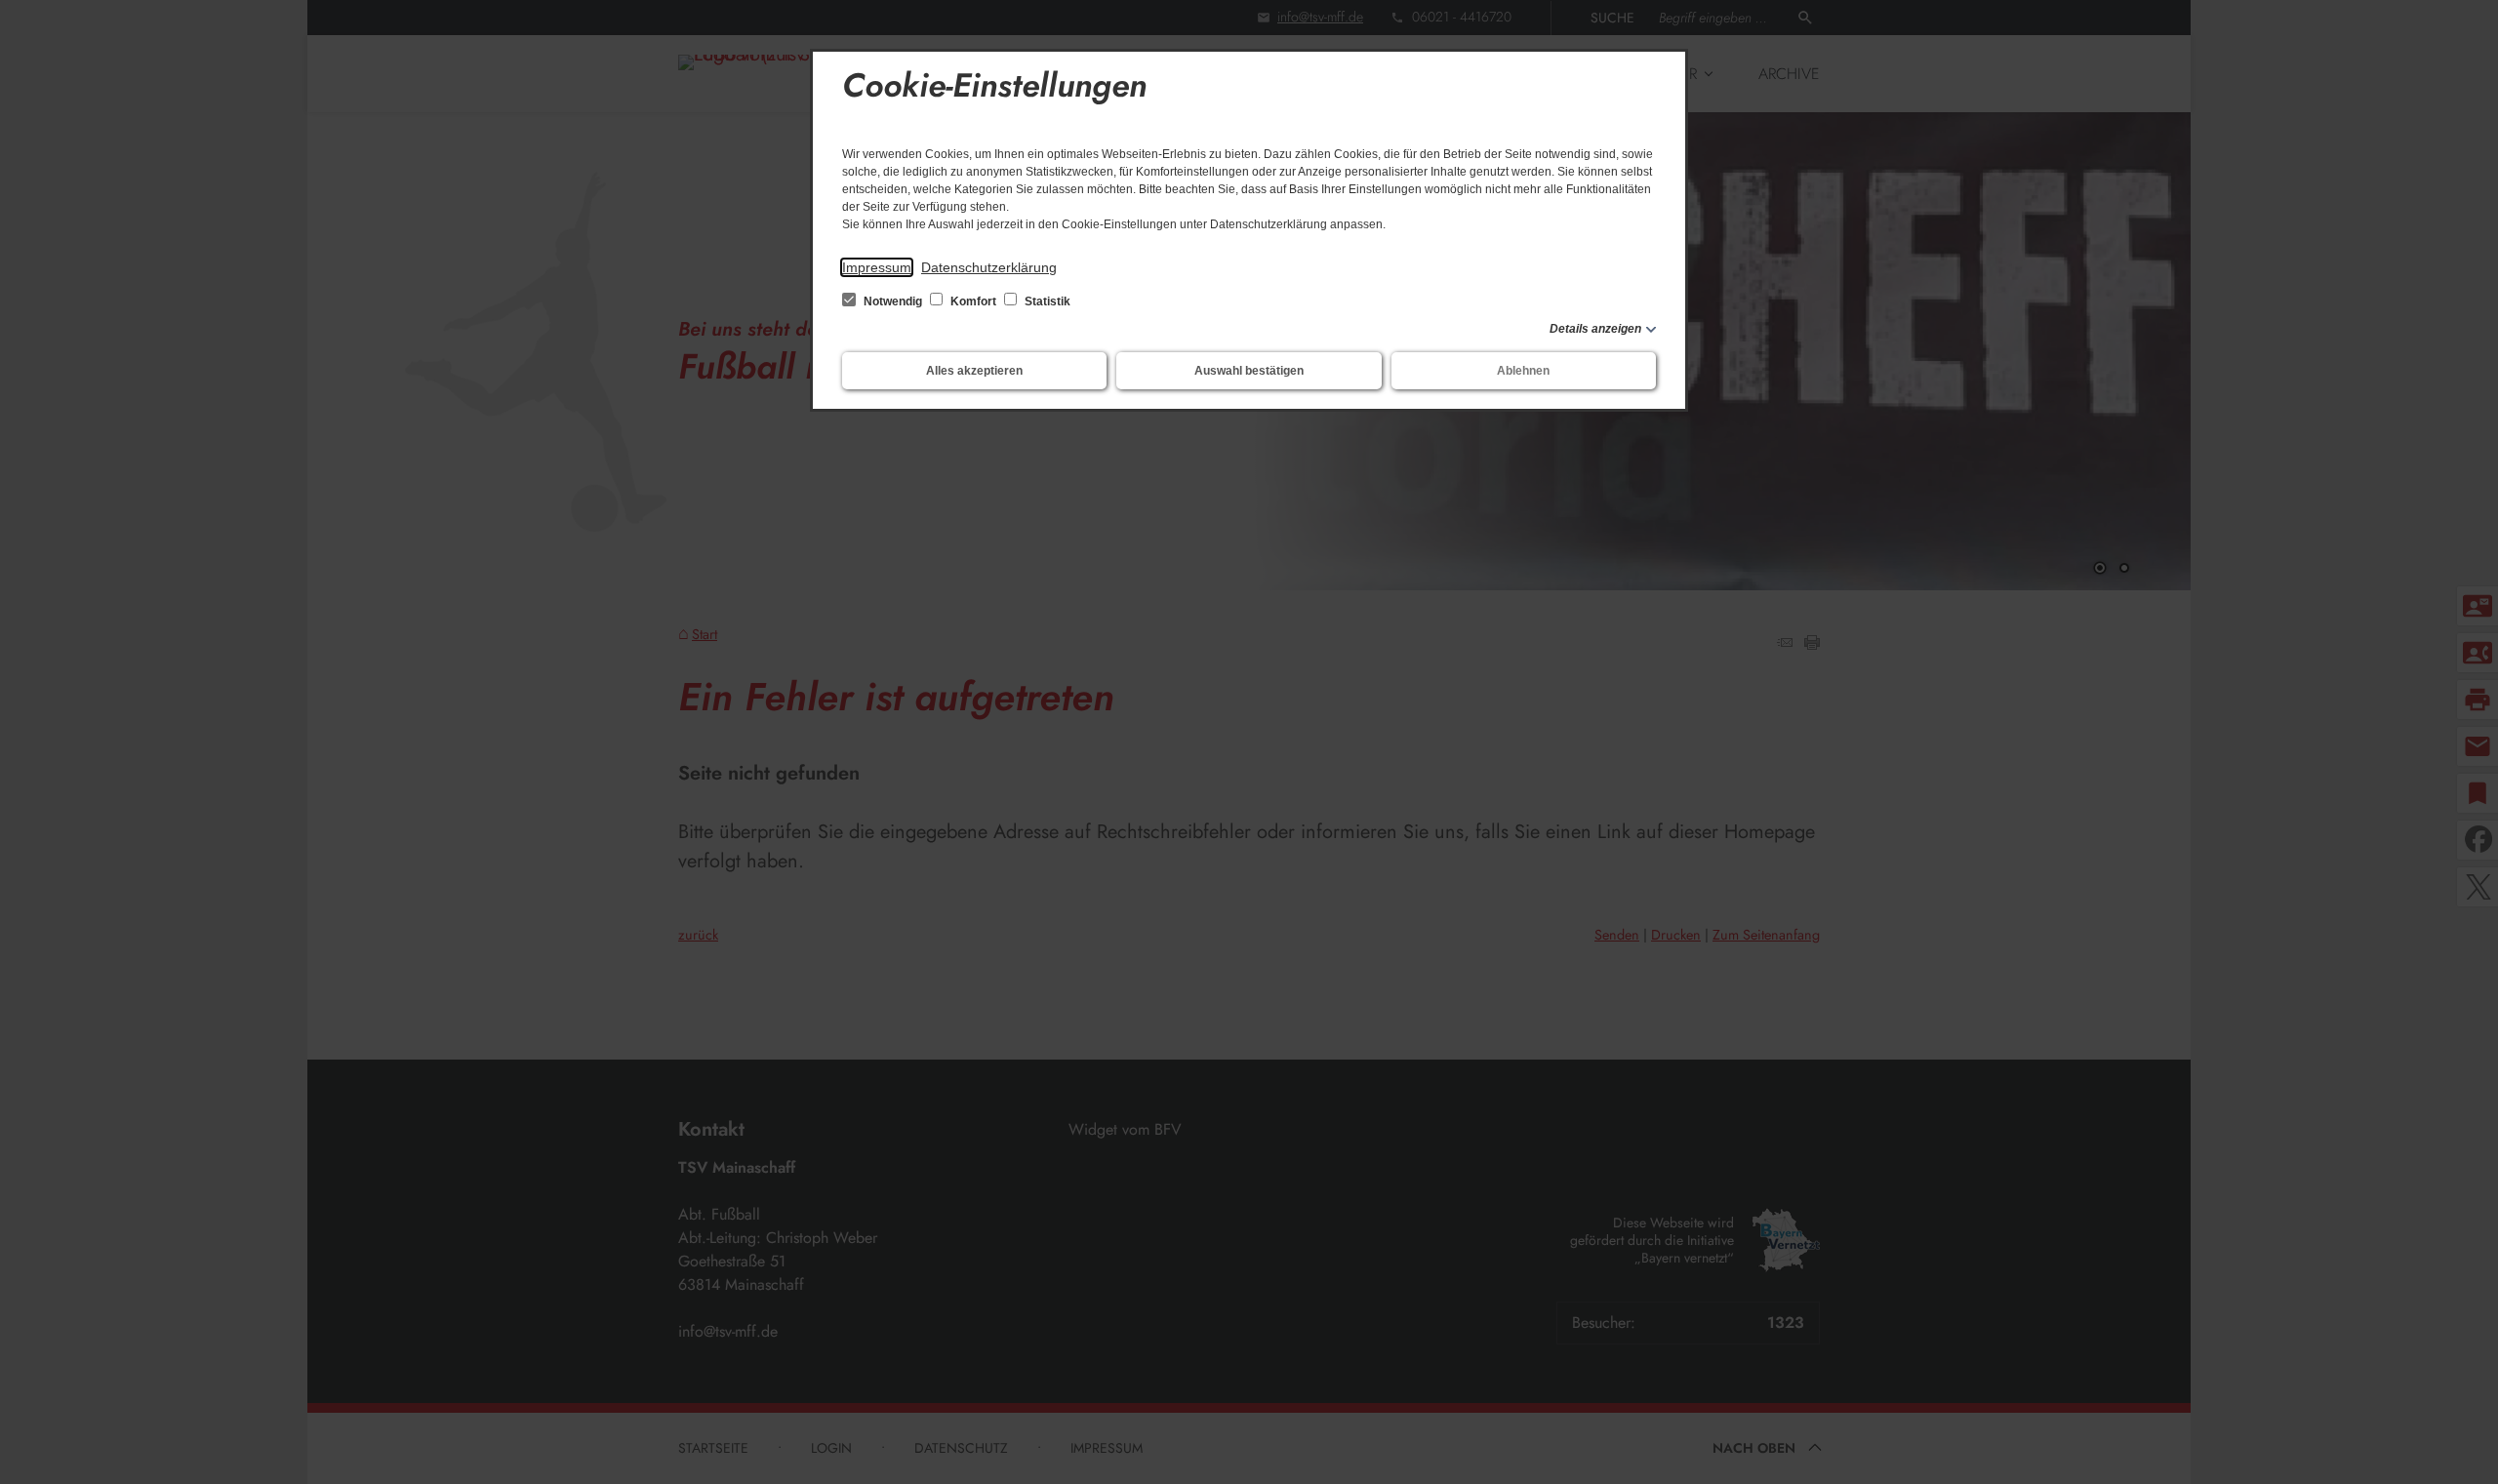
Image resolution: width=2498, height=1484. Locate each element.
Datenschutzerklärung (989, 267)
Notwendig (893, 301)
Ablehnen (1523, 371)
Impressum (877, 267)
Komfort (973, 301)
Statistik (1046, 301)
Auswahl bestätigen (1249, 371)
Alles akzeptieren (974, 371)
